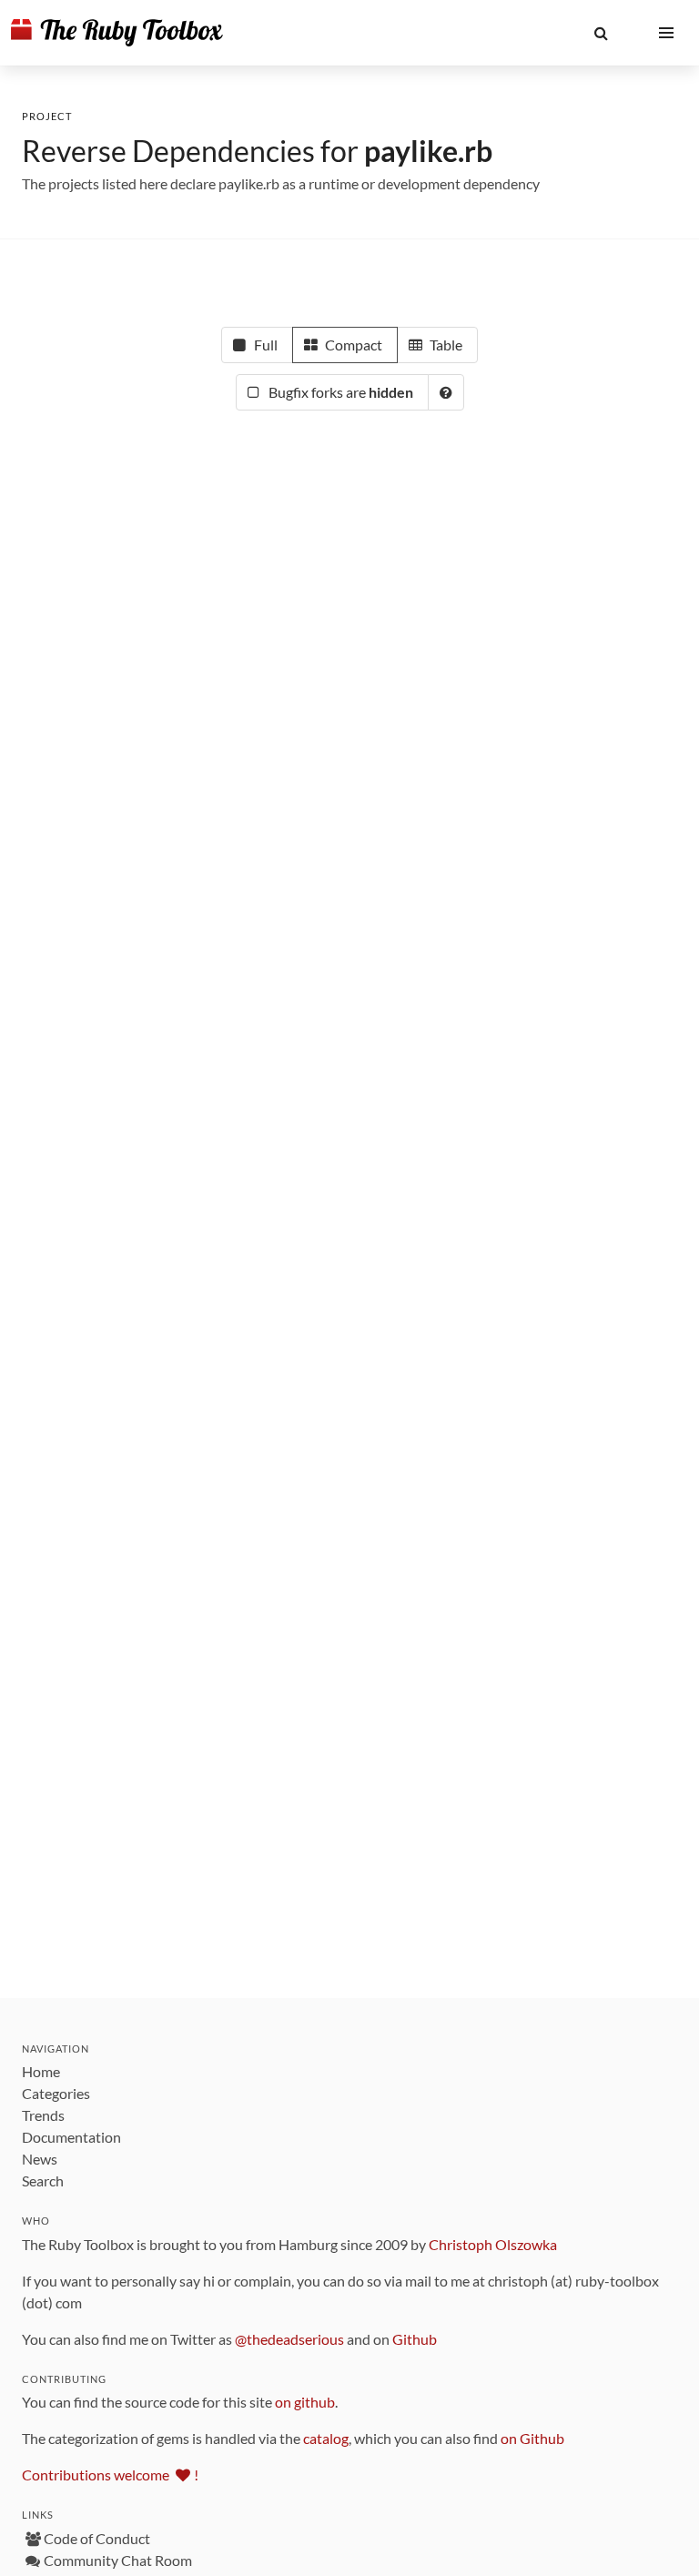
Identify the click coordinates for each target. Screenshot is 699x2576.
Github (415, 2339)
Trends (43, 2115)
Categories (56, 2093)
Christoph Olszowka (493, 2244)
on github (305, 2402)
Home (41, 2071)
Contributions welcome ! (110, 2475)
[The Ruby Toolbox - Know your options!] (117, 33)
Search (43, 2180)
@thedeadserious (289, 2339)
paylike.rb (428, 151)
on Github (532, 2438)
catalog (326, 2438)
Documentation (71, 2137)
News (40, 2159)
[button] (601, 33)
